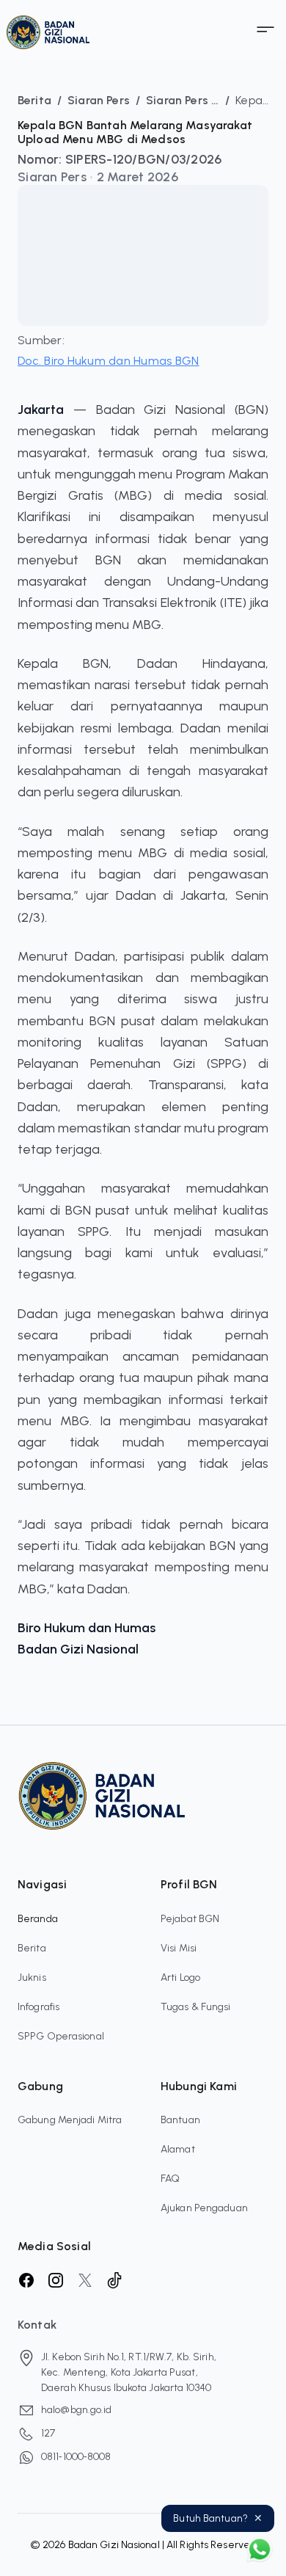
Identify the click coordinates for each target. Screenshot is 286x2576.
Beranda (38, 1919)
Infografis (38, 2007)
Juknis (32, 1978)
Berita (32, 1948)
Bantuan (180, 2120)
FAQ (170, 2179)
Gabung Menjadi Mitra (70, 2120)
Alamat (178, 2149)
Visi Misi (179, 1948)
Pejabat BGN (190, 1919)
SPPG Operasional (61, 2036)
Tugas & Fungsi (196, 2007)
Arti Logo (180, 1978)
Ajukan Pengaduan (204, 2208)
